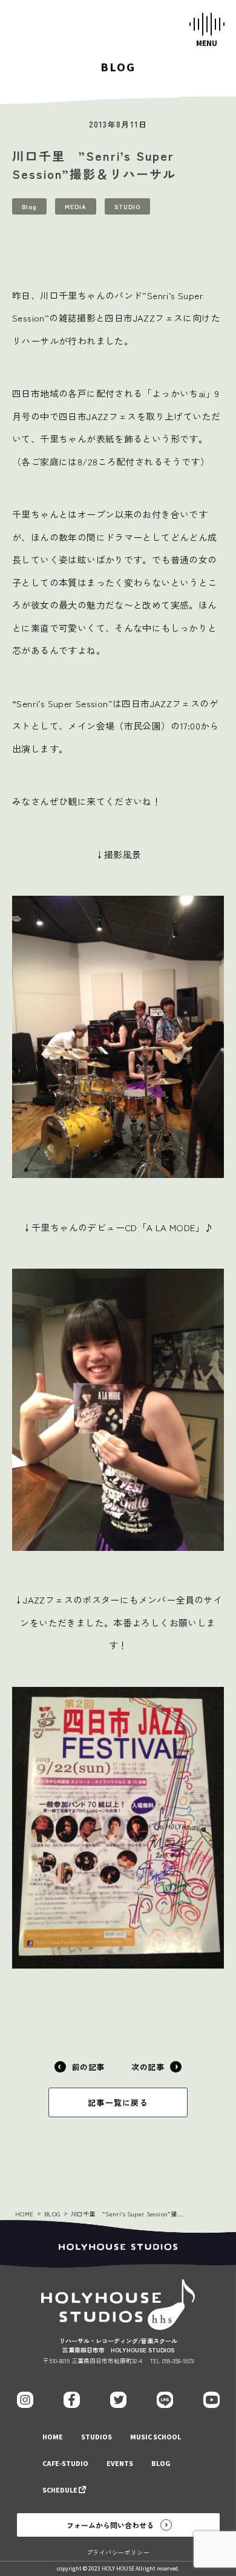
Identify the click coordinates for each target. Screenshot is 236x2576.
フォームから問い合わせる (110, 2525)
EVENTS (120, 2464)
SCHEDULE (60, 2490)
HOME (25, 2214)
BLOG (52, 2214)
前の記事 (88, 2067)
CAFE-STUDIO (65, 2464)
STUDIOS (97, 2437)
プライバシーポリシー (118, 2552)
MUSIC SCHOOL (156, 2437)
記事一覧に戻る (118, 2102)
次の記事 (148, 2067)
